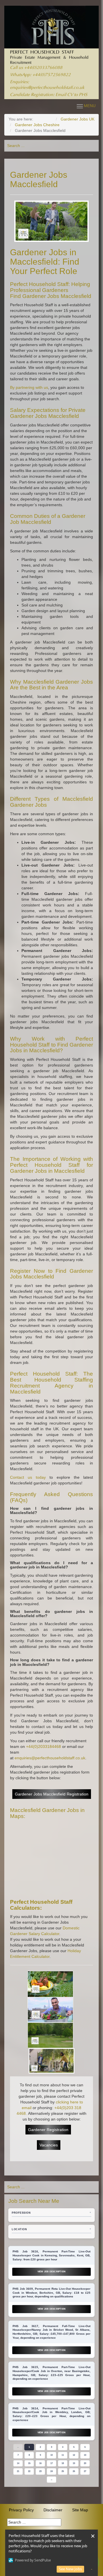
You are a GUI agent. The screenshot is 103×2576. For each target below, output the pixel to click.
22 (29, 2471)
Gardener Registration (48, 2130)
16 (40, 2463)
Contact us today (28, 1477)
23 (40, 2471)
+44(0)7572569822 (51, 75)
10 (51, 2455)
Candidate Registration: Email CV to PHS (49, 95)
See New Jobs (70, 2569)
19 (74, 2463)
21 (18, 2471)
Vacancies (49, 2145)
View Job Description (52, 2272)
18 (63, 2463)
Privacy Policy (21, 2510)
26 (74, 2471)
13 (85, 2455)
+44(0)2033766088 (43, 68)
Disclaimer (53, 2510)
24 (51, 2471)
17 (51, 2463)
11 (63, 2455)
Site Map (80, 2510)
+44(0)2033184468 (43, 1746)
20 (85, 2463)
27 (85, 2471)
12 (74, 2455)
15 (29, 2463)
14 (18, 2463)
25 (63, 2471)
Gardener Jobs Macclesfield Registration (52, 1794)
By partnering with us (29, 387)
